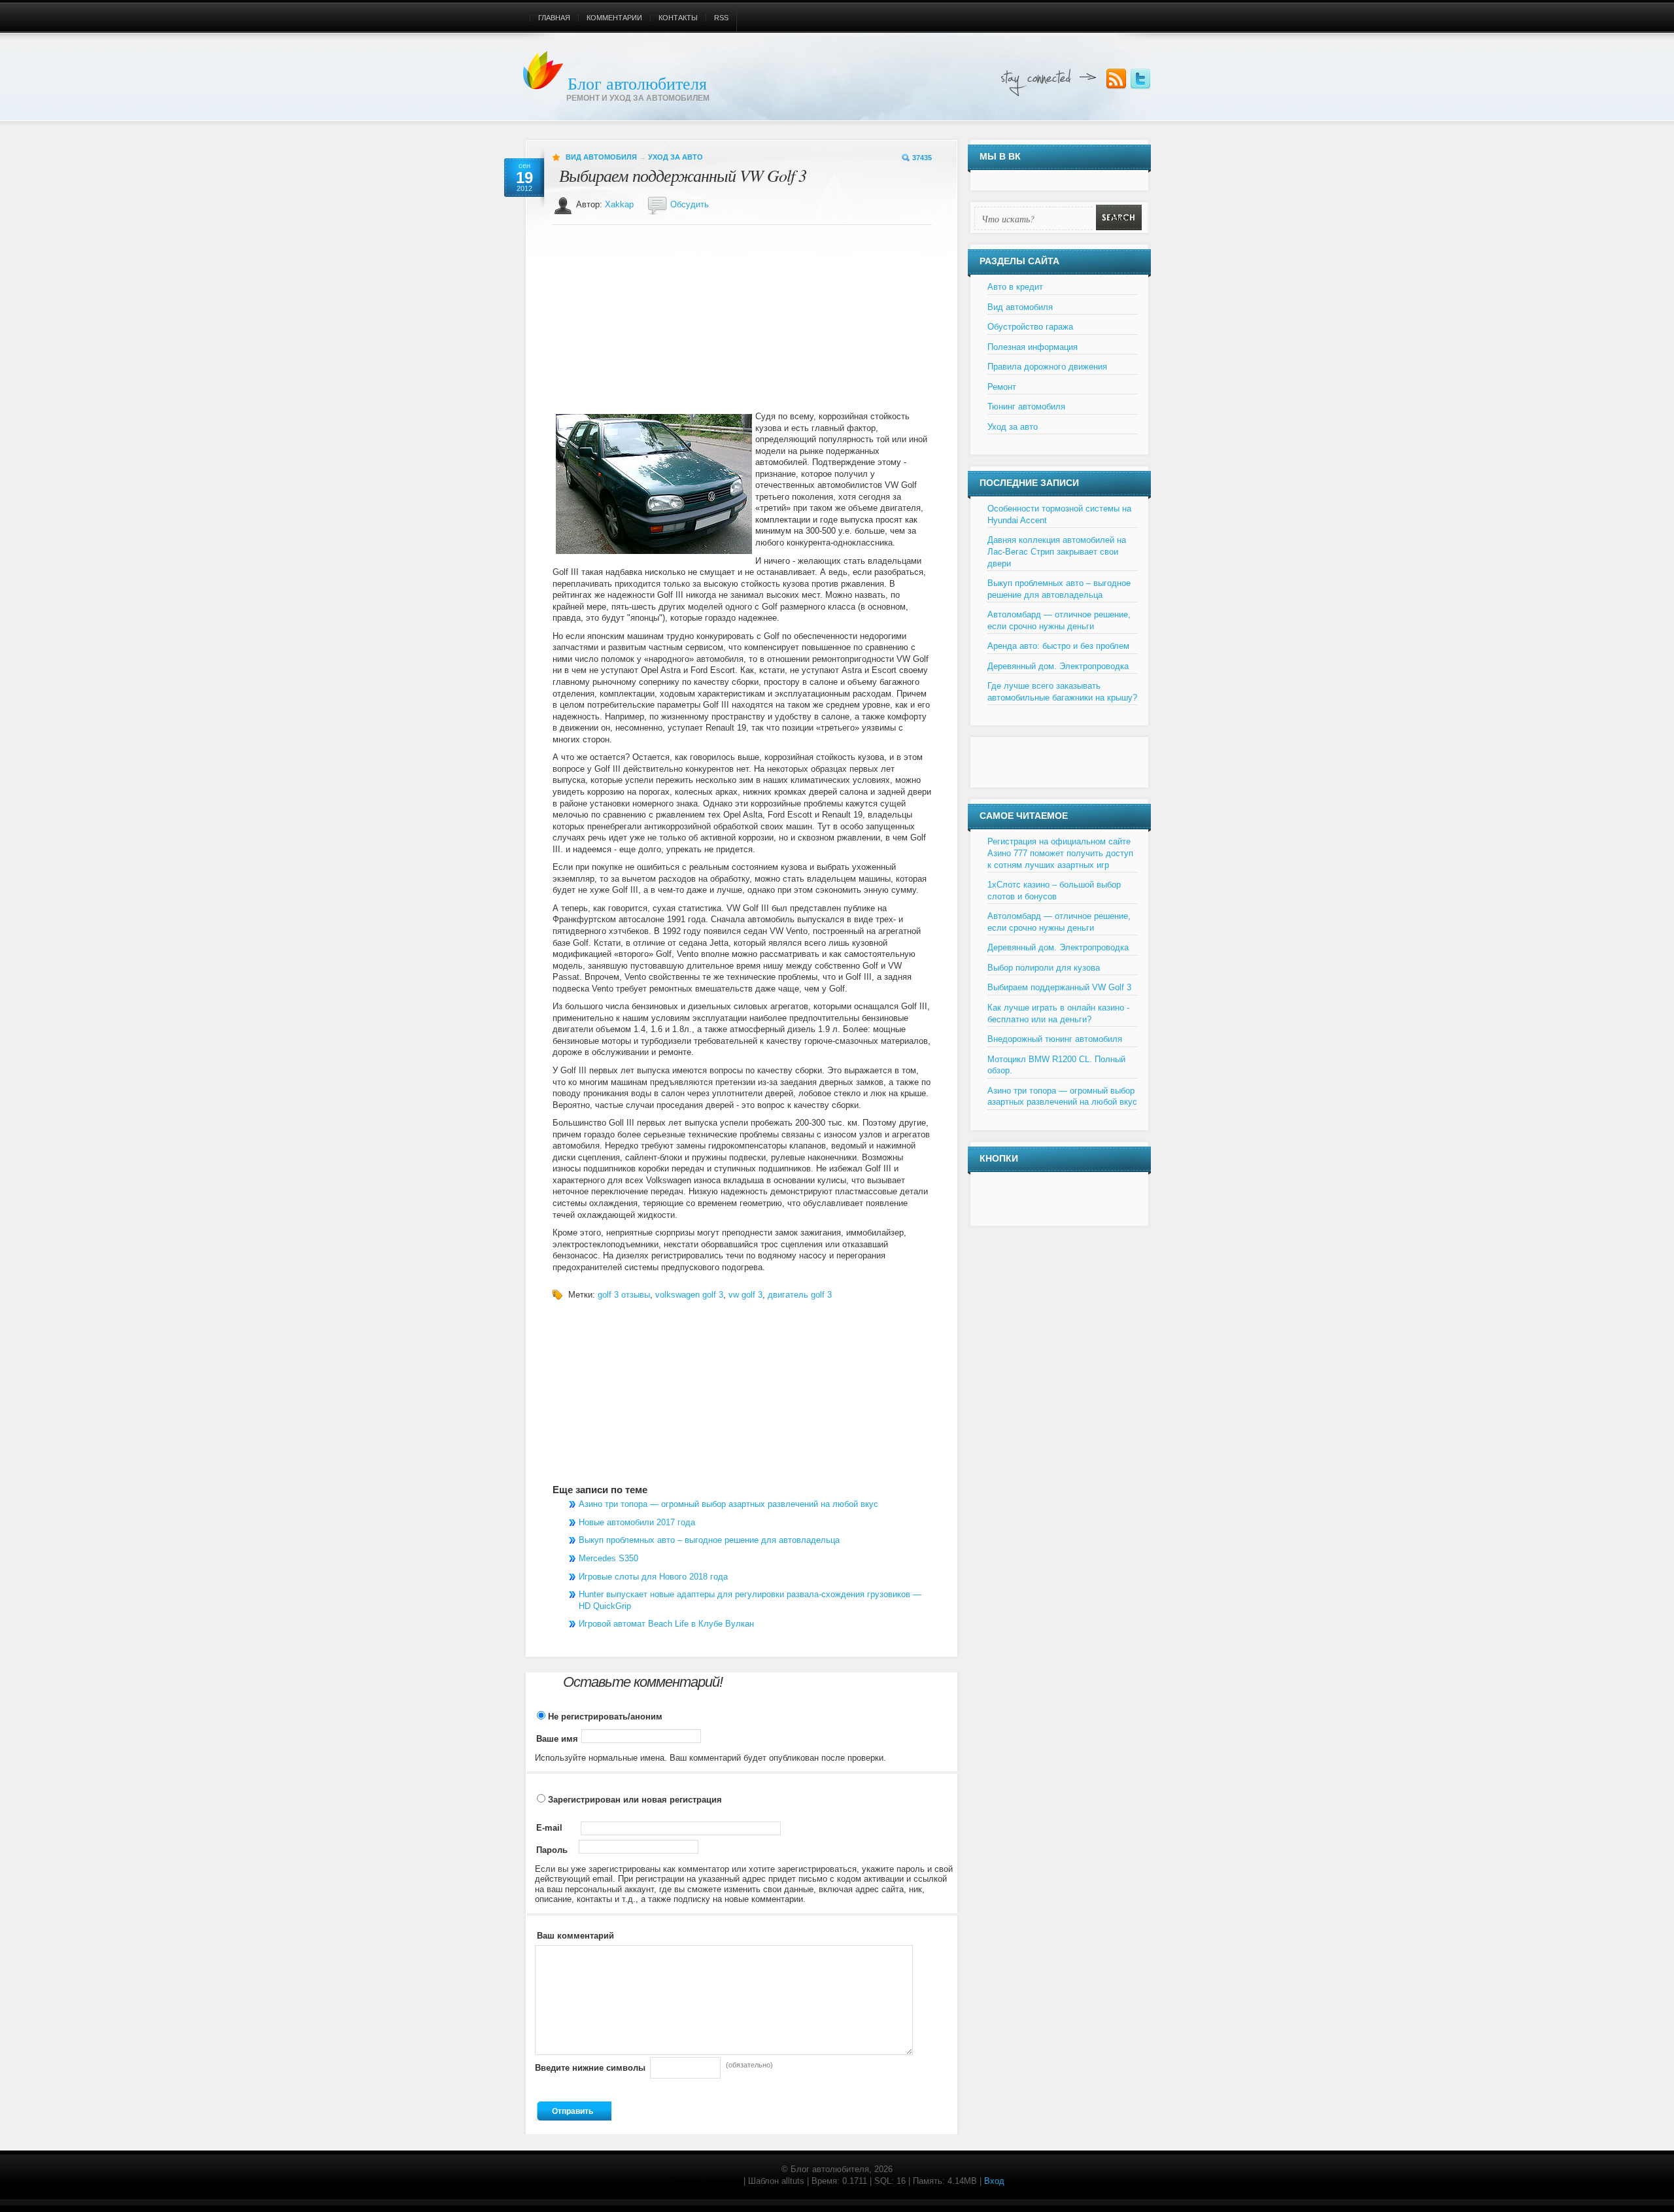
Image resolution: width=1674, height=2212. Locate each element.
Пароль (552, 1850)
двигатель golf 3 (800, 1295)
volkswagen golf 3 (689, 1295)
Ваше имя (557, 1739)
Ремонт (1002, 387)
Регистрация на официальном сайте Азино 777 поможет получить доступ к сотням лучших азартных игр (1060, 853)
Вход (994, 2181)
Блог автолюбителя (637, 83)
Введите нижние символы (590, 2068)
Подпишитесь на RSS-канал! (1116, 79)
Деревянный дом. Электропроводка (1058, 666)
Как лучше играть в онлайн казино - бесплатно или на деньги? (1058, 1013)
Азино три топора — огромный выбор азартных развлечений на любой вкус (728, 1504)
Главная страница (706, 2181)
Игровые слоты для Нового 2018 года (653, 1577)
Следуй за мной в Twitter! (1140, 79)
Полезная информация (1033, 347)
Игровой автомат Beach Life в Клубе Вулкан (666, 1624)
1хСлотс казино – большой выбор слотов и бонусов (1054, 890)
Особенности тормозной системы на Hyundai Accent (1059, 514)
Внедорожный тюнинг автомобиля (1055, 1039)
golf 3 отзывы (624, 1295)
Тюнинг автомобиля (1026, 406)
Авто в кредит (1015, 287)
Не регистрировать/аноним (604, 1717)
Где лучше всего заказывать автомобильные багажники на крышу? (1062, 692)
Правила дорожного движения (1047, 367)
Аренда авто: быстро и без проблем (1058, 646)
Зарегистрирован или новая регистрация (634, 1800)
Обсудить (690, 204)
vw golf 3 (745, 1295)
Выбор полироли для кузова (1044, 968)
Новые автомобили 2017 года (637, 1522)
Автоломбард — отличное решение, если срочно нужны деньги (1059, 620)
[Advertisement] (652, 321)
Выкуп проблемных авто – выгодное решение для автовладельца (709, 1540)
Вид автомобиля (601, 157)
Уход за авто (675, 157)
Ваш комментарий (575, 1936)
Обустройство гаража (1030, 327)
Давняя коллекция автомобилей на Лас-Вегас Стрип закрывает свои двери (1057, 551)
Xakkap (619, 204)
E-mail (549, 1828)
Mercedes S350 (608, 1558)
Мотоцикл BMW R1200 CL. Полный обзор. (1056, 1065)
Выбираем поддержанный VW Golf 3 (683, 175)
